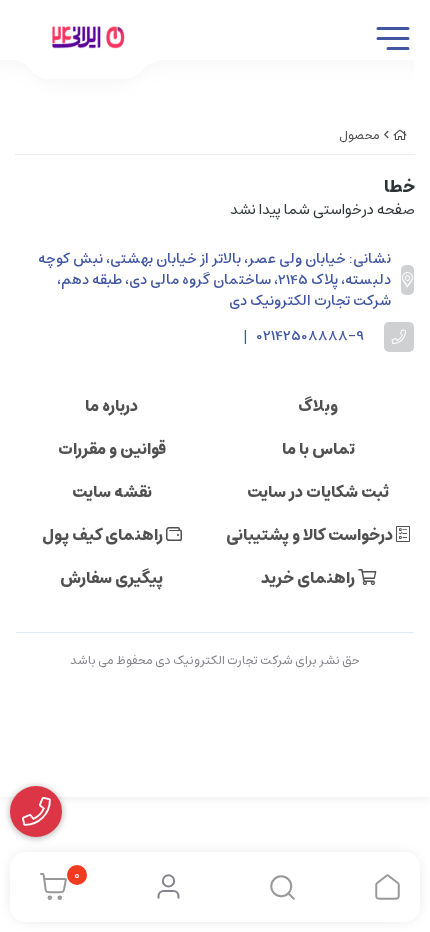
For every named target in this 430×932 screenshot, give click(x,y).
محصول (359, 135)
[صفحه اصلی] (400, 135)
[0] (48, 887)
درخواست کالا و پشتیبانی (311, 535)
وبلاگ (318, 406)
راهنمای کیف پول (104, 535)
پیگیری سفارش (111, 578)
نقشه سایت (112, 492)
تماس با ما (318, 449)
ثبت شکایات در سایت (318, 492)
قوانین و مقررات (112, 449)
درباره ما (111, 406)
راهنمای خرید (309, 578)
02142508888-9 (310, 336)
